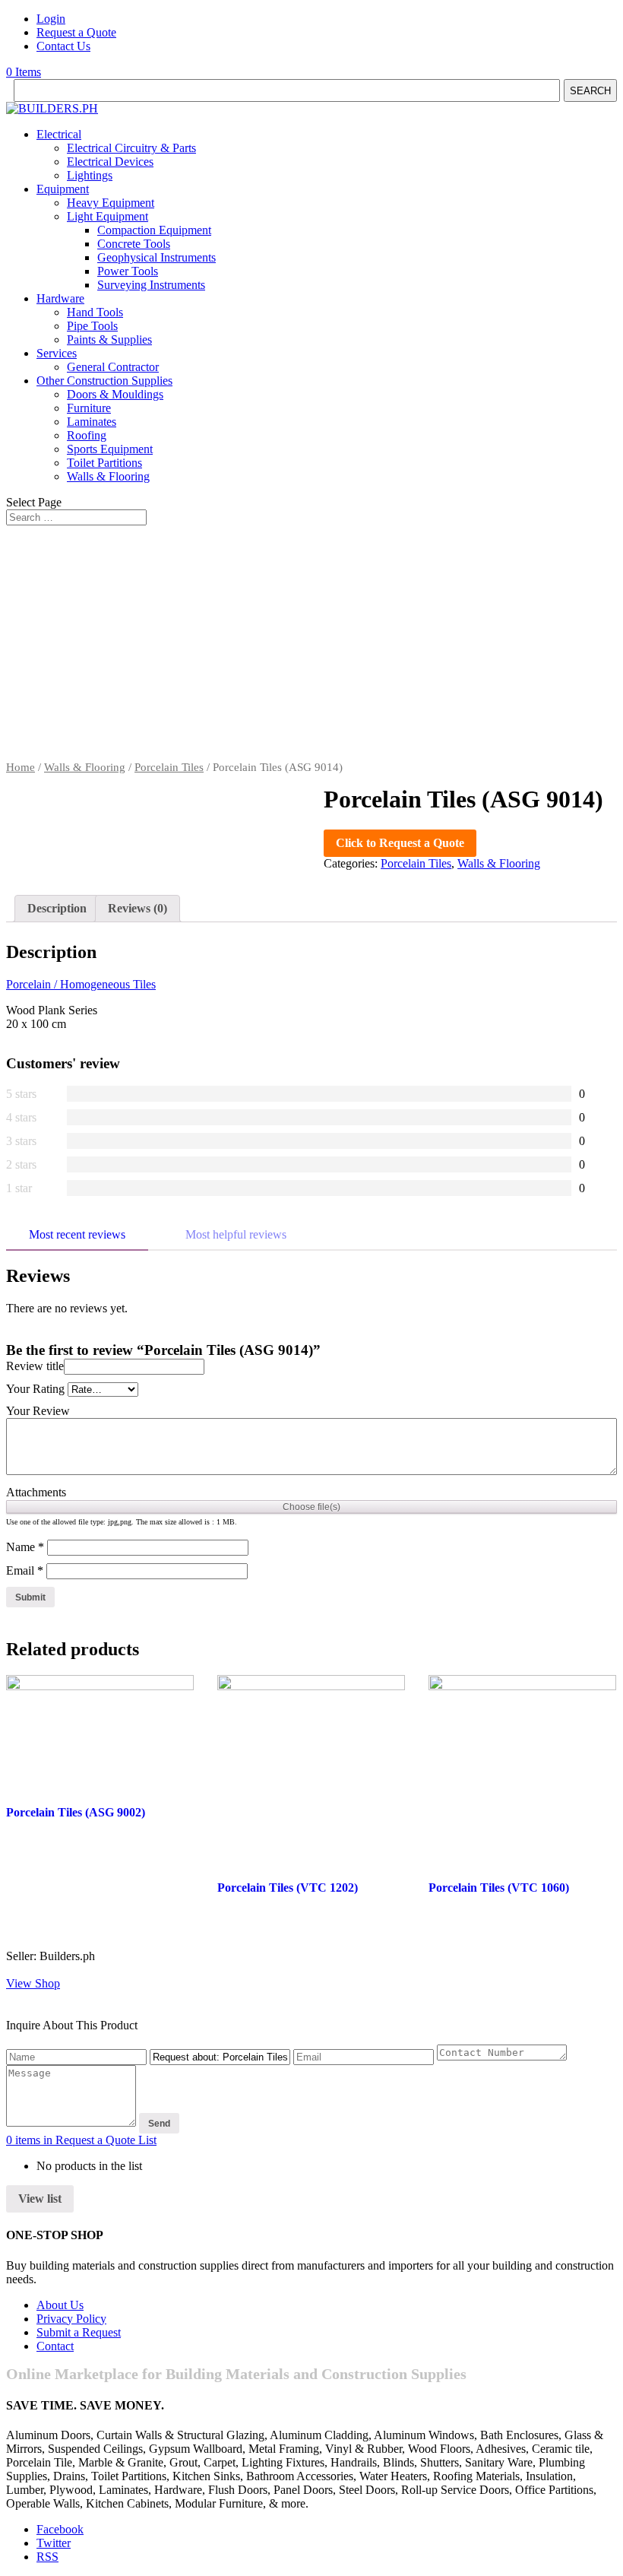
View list (40, 2198)
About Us (60, 2305)
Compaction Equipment (154, 230)
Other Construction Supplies (104, 381)
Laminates (92, 422)
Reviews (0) (138, 908)
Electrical (59, 134)
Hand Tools (95, 312)
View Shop (33, 1983)
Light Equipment (108, 216)
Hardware (60, 298)
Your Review (38, 1411)
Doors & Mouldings (115, 394)
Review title (35, 1366)
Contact (55, 2346)
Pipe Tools (92, 326)
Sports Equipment (110, 449)
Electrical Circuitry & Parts (131, 148)
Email (25, 1570)
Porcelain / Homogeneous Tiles (81, 984)
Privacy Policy (71, 2319)
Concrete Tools (134, 244)
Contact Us (63, 46)
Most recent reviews (77, 1234)
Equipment (63, 189)
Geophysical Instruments (157, 257)
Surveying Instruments (151, 285)
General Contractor (113, 367)
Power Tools (128, 271)
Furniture (89, 408)
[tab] (57, 909)
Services (57, 353)
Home (21, 767)
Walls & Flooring (108, 476)
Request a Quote (76, 32)
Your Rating (35, 1389)
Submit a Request (79, 2332)
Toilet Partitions (104, 463)
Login (51, 19)
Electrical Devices (110, 162)
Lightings (90, 175)
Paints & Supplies (109, 339)
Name (25, 1547)
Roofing (87, 435)
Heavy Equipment (111, 203)
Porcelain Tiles (169, 767)
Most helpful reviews (236, 1234)
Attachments (36, 1492)
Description (57, 908)
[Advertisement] (311, 647)
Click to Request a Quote (400, 843)
